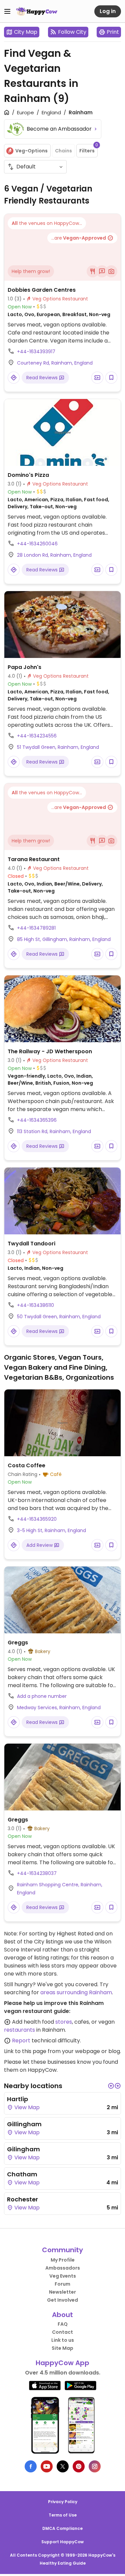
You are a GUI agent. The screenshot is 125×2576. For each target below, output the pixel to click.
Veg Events (63, 2276)
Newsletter (62, 2292)
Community (62, 2250)
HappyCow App (62, 2363)
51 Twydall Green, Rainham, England (58, 747)
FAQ (63, 2324)
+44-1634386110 (35, 1305)
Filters (88, 149)
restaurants (19, 2030)
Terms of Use (63, 2515)
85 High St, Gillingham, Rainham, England (64, 939)
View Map (26, 2107)
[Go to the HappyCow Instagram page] (95, 2466)
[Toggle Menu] (7, 11)
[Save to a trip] (97, 378)
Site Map (62, 2348)
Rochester (22, 2199)
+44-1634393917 (36, 352)
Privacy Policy (63, 2502)
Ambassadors (63, 2268)
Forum (62, 2284)
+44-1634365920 (37, 1519)
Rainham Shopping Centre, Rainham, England (60, 1889)
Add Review (40, 1545)
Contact (62, 2332)
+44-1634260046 (37, 544)
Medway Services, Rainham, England (59, 1708)
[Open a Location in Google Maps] (14, 378)
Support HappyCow (62, 2542)
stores (64, 2022)
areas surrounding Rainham (76, 1992)
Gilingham (23, 2149)
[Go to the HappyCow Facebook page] (31, 2466)
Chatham (22, 2174)
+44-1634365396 (37, 1120)
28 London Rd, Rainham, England (54, 555)
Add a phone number (42, 1696)
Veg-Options (31, 151)
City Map (26, 32)
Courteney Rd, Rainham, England (55, 363)
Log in (108, 11)
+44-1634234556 (37, 736)
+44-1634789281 (36, 928)
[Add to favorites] (111, 378)
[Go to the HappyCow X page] (63, 2466)
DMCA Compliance (62, 2528)
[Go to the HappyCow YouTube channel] (47, 2466)
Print (113, 32)
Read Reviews (43, 378)
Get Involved (62, 2300)
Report (21, 2041)
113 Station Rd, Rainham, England (54, 1131)
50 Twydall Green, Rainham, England (59, 1317)
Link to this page (25, 2051)
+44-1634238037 (37, 1873)
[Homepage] (37, 11)
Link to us (63, 2340)
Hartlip (17, 2099)
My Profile (63, 2260)
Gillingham (24, 2124)
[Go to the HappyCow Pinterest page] (79, 2466)
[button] (111, 2086)
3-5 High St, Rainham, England (51, 1530)
